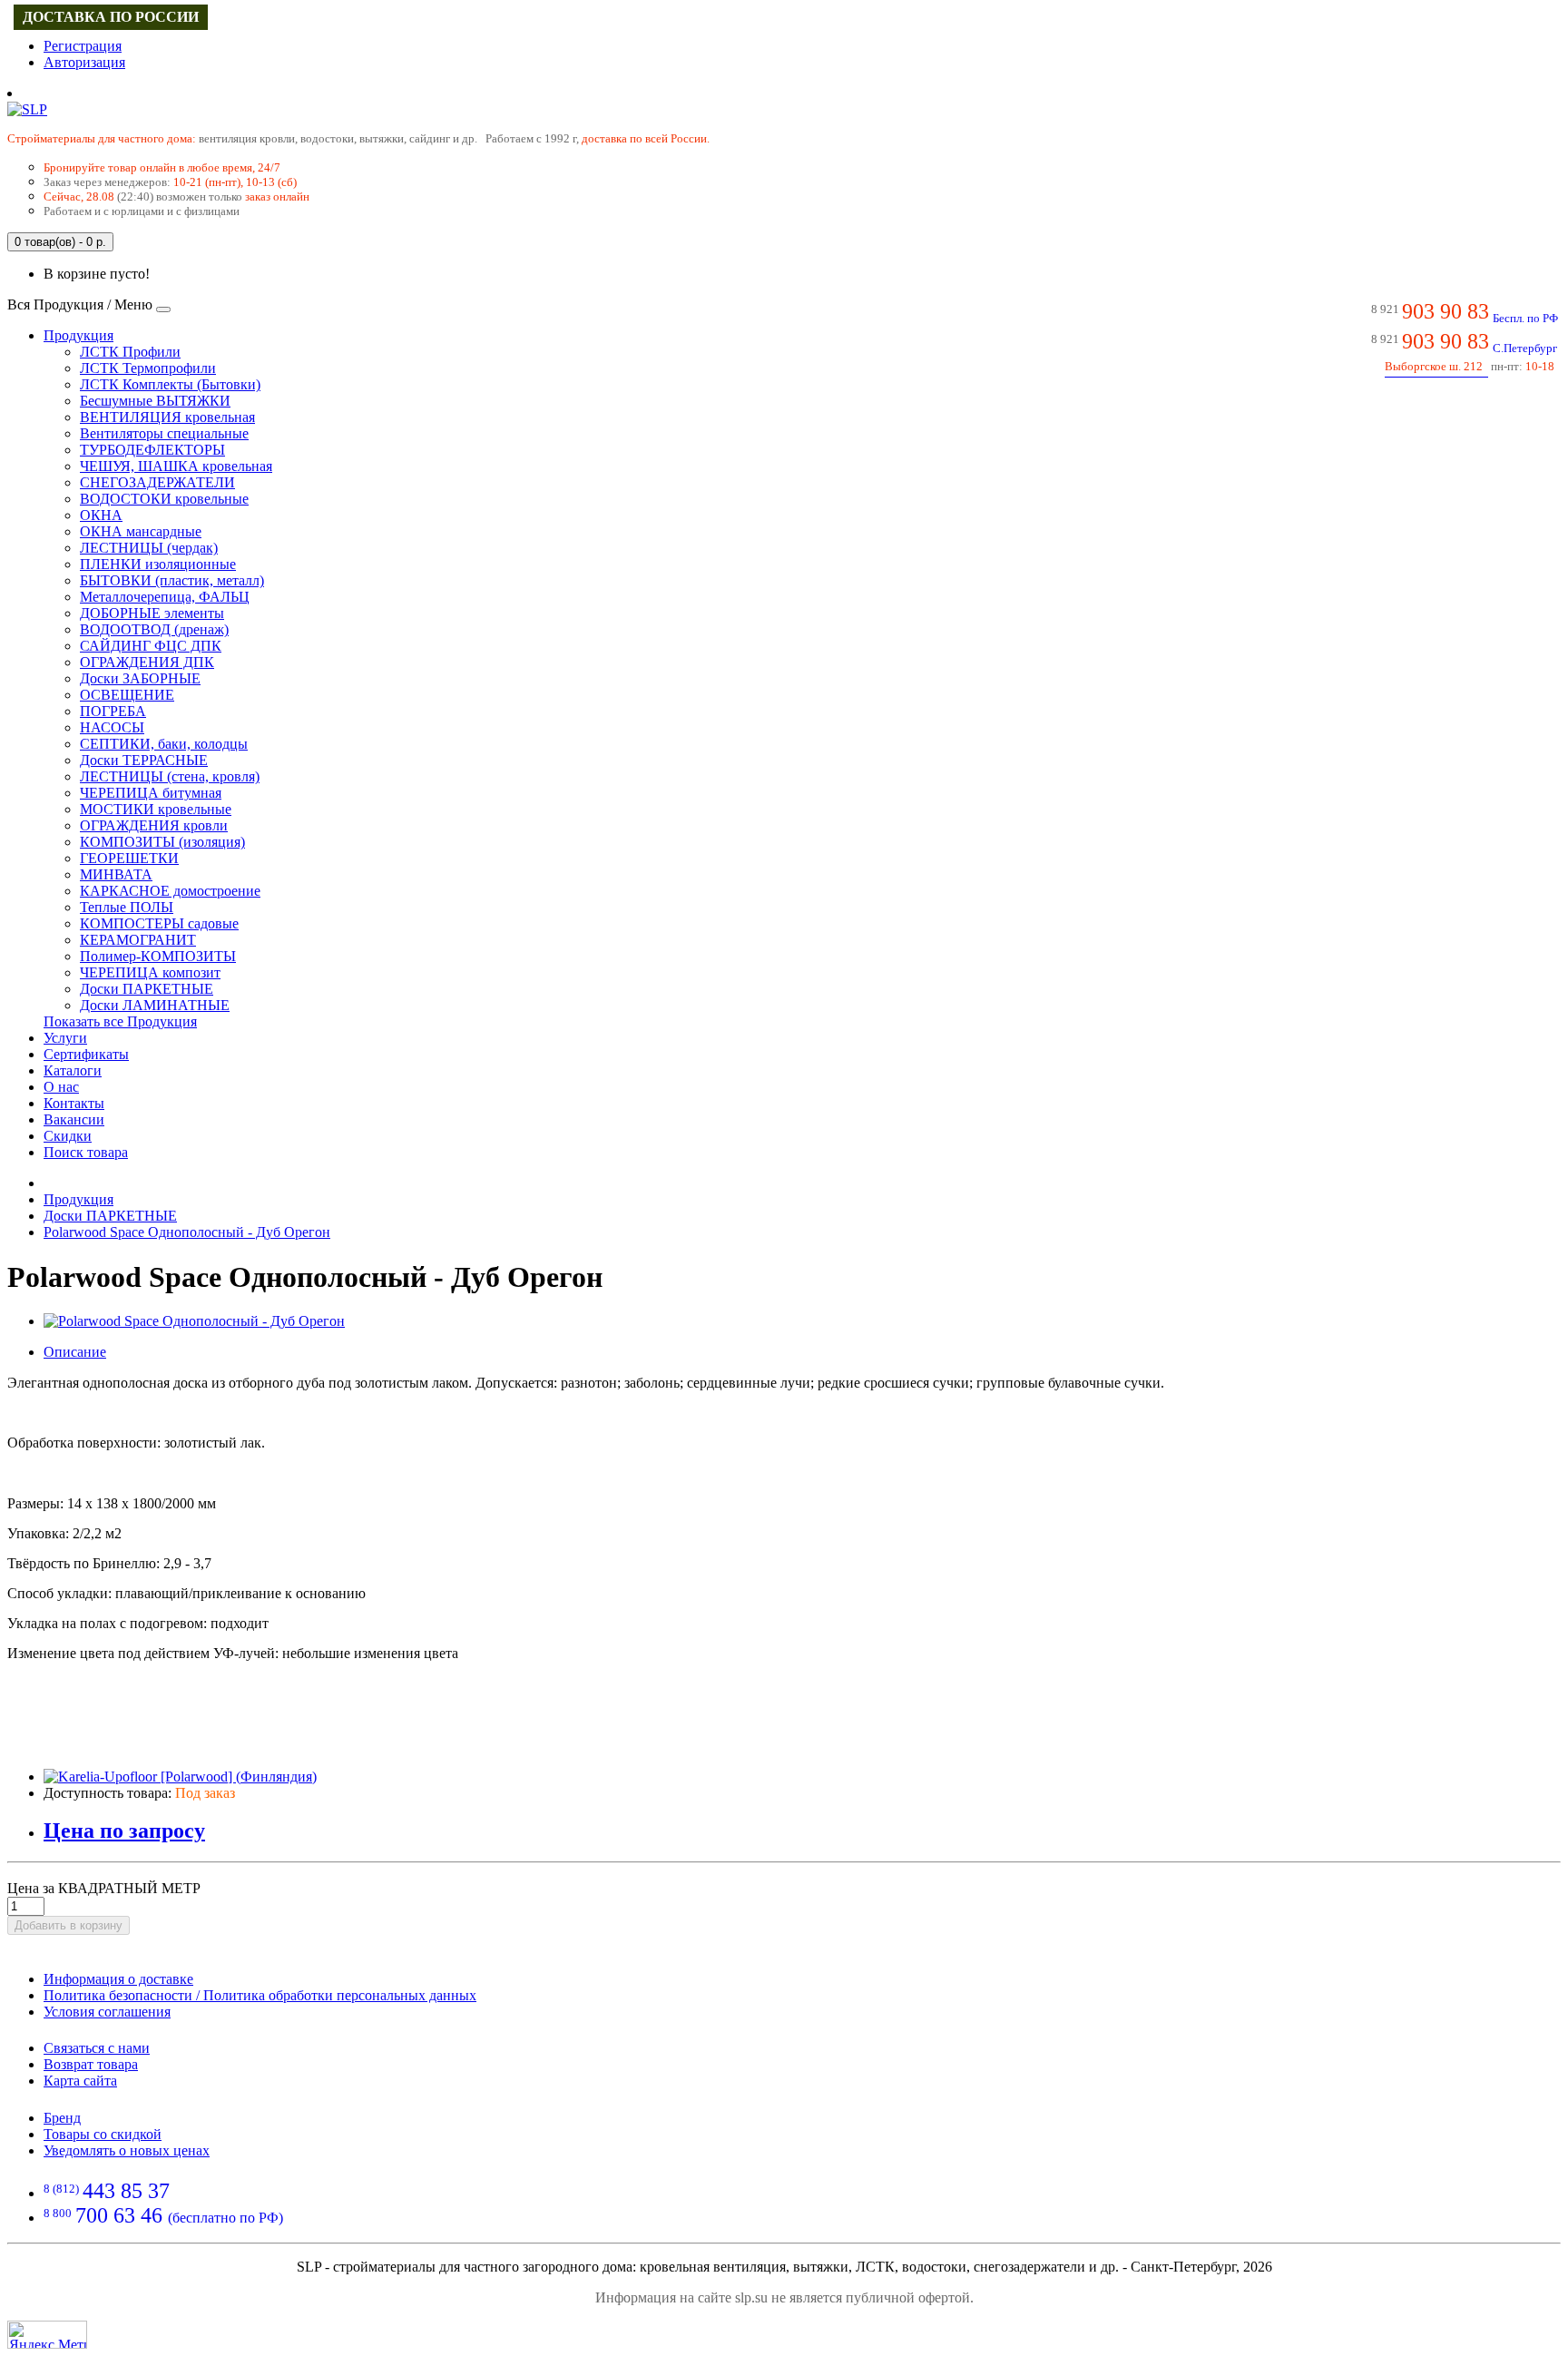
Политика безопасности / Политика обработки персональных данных (260, 1995)
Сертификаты (86, 1054)
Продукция (78, 335)
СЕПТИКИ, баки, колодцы (164, 744)
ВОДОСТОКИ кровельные (164, 499)
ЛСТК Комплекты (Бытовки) (170, 384)
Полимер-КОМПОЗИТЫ (158, 956)
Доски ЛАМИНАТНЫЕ (155, 1005)
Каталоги (73, 1070)
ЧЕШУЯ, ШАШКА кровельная (176, 466)
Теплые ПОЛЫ (127, 907)
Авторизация (84, 62)
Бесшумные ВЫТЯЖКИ (155, 401)
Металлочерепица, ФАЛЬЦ (165, 597)
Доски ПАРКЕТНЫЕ (147, 989)
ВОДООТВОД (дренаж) (154, 629)
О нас (61, 1087)
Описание (75, 1352)
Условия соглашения (107, 2012)
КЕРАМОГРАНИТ (138, 940)
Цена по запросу (124, 1831)
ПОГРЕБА (113, 711)
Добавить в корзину (69, 1925)
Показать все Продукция (120, 1021)
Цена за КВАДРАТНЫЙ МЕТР (104, 1888)
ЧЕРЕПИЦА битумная (151, 793)
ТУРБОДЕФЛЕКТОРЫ (152, 450)
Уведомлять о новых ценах (127, 2150)
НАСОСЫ (112, 727)
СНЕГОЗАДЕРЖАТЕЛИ (157, 482)
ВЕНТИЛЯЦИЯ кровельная (167, 417)
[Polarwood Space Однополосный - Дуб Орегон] (194, 1321)
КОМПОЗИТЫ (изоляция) (162, 842)
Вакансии (74, 1119)
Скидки (68, 1136)
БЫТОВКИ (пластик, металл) (172, 580)
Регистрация (83, 46)
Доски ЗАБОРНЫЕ (140, 678)
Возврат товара (91, 2064)
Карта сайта (80, 2081)
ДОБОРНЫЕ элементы (152, 613)
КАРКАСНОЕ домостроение (170, 891)
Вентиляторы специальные (164, 433)
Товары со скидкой (103, 2134)
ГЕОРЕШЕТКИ (129, 858)
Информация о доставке (118, 1979)
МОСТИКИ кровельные (156, 809)
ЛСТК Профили (130, 352)
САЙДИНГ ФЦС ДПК (151, 646)
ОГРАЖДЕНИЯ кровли (154, 825)
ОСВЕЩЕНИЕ (127, 695)
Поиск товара (86, 1152)
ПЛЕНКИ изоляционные (158, 564)
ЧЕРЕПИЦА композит (150, 972)
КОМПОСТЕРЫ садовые (159, 923)
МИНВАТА (116, 874)
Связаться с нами (97, 2048)
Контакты (74, 1103)
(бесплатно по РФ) (163, 2218)
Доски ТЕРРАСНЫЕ (144, 760)
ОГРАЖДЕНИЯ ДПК (147, 662)
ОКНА (101, 515)
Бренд (62, 2118)
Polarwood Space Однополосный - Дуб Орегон (187, 1232)
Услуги (65, 1038)
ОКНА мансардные (141, 531)
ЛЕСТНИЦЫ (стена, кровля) (170, 776)
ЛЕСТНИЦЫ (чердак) (149, 548)
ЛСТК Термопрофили (148, 368)
